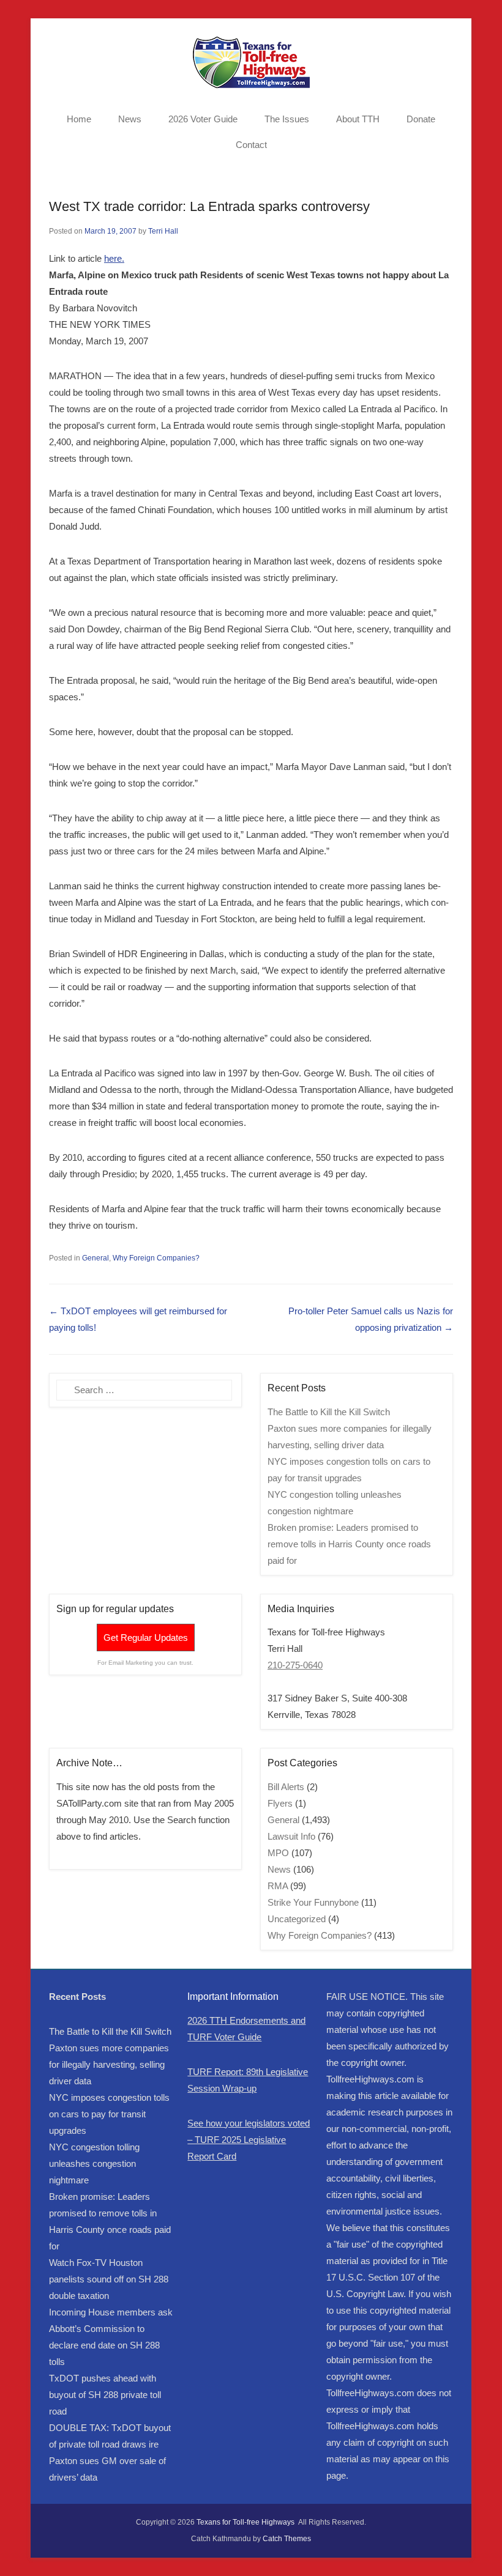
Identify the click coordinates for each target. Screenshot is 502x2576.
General (96, 1258)
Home (79, 119)
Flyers (280, 1803)
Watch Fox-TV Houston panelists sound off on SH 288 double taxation (109, 2279)
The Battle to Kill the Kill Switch (329, 1412)
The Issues (287, 119)
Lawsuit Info (291, 1836)
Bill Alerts (286, 1787)
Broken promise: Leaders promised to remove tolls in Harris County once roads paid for (349, 1544)
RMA (278, 1886)
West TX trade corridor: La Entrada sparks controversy (209, 206)
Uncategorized (297, 1919)
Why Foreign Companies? (156, 1258)
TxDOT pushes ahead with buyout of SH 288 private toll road (105, 2395)
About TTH (358, 119)
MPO (278, 1853)
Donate (421, 119)
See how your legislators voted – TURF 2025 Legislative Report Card (249, 2140)
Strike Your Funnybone (313, 1902)
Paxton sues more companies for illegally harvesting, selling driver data (109, 2064)
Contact (251, 145)
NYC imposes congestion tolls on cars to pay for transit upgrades (109, 2114)
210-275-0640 (295, 1665)
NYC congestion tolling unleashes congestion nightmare (94, 2163)
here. (114, 258)
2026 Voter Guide (203, 119)
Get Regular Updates (146, 1638)
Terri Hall (163, 231)
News (130, 119)
